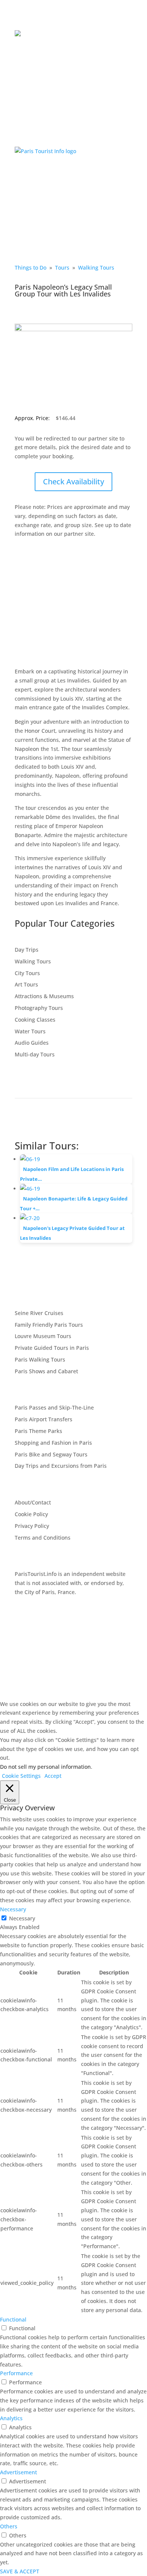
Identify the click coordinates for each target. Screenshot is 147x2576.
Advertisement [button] (18, 2472)
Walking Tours (96, 268)
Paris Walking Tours (40, 1359)
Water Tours (30, 1031)
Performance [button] (16, 2373)
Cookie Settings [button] (21, 1776)
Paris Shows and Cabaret (46, 1371)
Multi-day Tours (35, 1054)
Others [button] (9, 2526)
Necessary (22, 1918)
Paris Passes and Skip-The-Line (54, 1407)
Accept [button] (53, 1776)
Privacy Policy (32, 1526)
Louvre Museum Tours (43, 1336)
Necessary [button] (13, 1909)
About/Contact (33, 1502)
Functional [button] (13, 2319)
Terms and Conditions (43, 1538)
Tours (62, 268)
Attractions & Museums (44, 996)
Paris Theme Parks (38, 1431)
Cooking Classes (35, 1020)
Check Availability (73, 482)
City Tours (27, 973)
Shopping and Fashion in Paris (53, 1443)
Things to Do (31, 268)
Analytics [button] (11, 2418)
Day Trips (27, 950)
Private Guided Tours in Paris (52, 1348)
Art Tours (26, 984)
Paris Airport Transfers (44, 1419)
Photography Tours (39, 1008)
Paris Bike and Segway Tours (51, 1454)
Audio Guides (32, 1043)
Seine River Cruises (39, 1313)
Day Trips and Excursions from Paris (61, 1466)
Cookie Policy (31, 1514)
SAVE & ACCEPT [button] (20, 2571)
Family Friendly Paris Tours (49, 1325)
